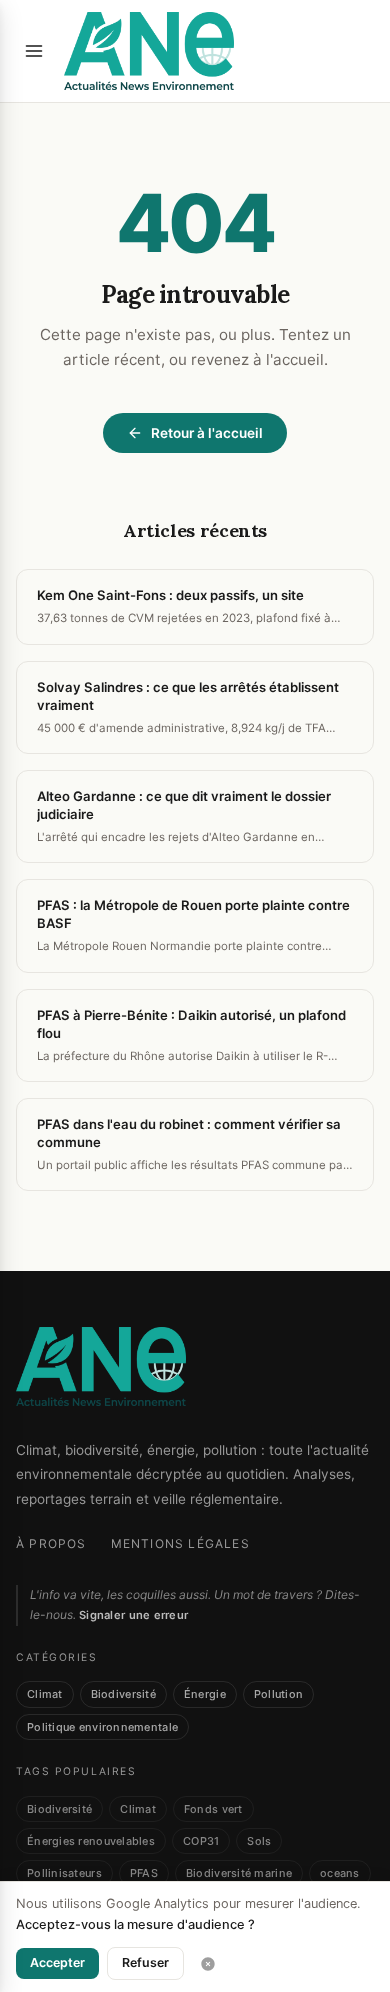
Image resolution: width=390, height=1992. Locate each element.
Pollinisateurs (64, 1873)
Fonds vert (213, 1809)
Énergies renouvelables (91, 1841)
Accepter (57, 1962)
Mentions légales (180, 1543)
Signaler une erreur (133, 1615)
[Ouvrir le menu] (34, 51)
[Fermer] (208, 1964)
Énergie (205, 1694)
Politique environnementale (102, 1727)
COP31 (201, 1841)
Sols (259, 1841)
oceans (340, 1873)
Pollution (278, 1694)
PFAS (144, 1873)
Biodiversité (123, 1694)
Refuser (145, 1962)
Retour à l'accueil (207, 433)
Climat (45, 1694)
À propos (51, 1543)
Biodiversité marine (239, 1873)
